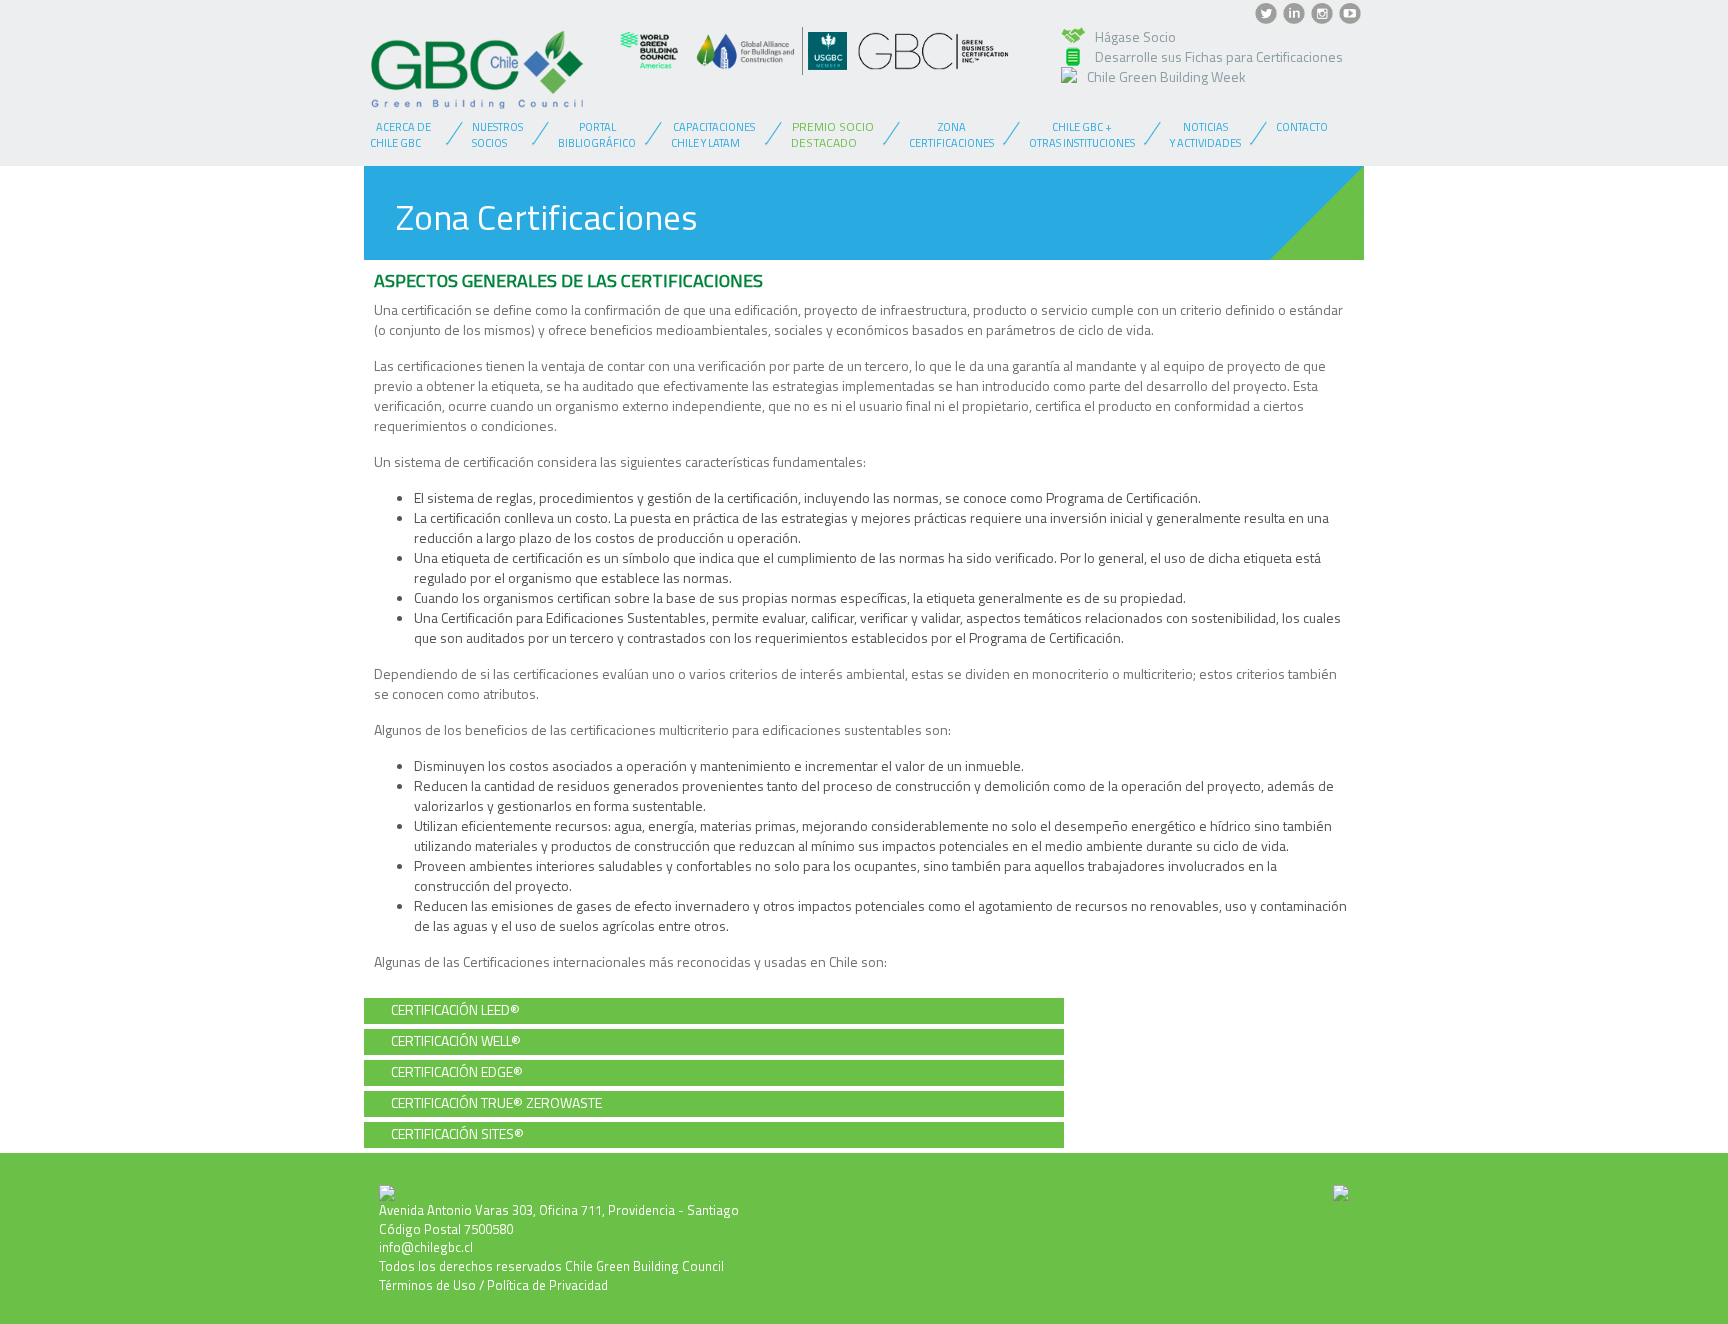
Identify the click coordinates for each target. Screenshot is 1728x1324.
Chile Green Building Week (1166, 76)
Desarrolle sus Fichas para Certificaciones (1219, 56)
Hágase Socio (1135, 36)
